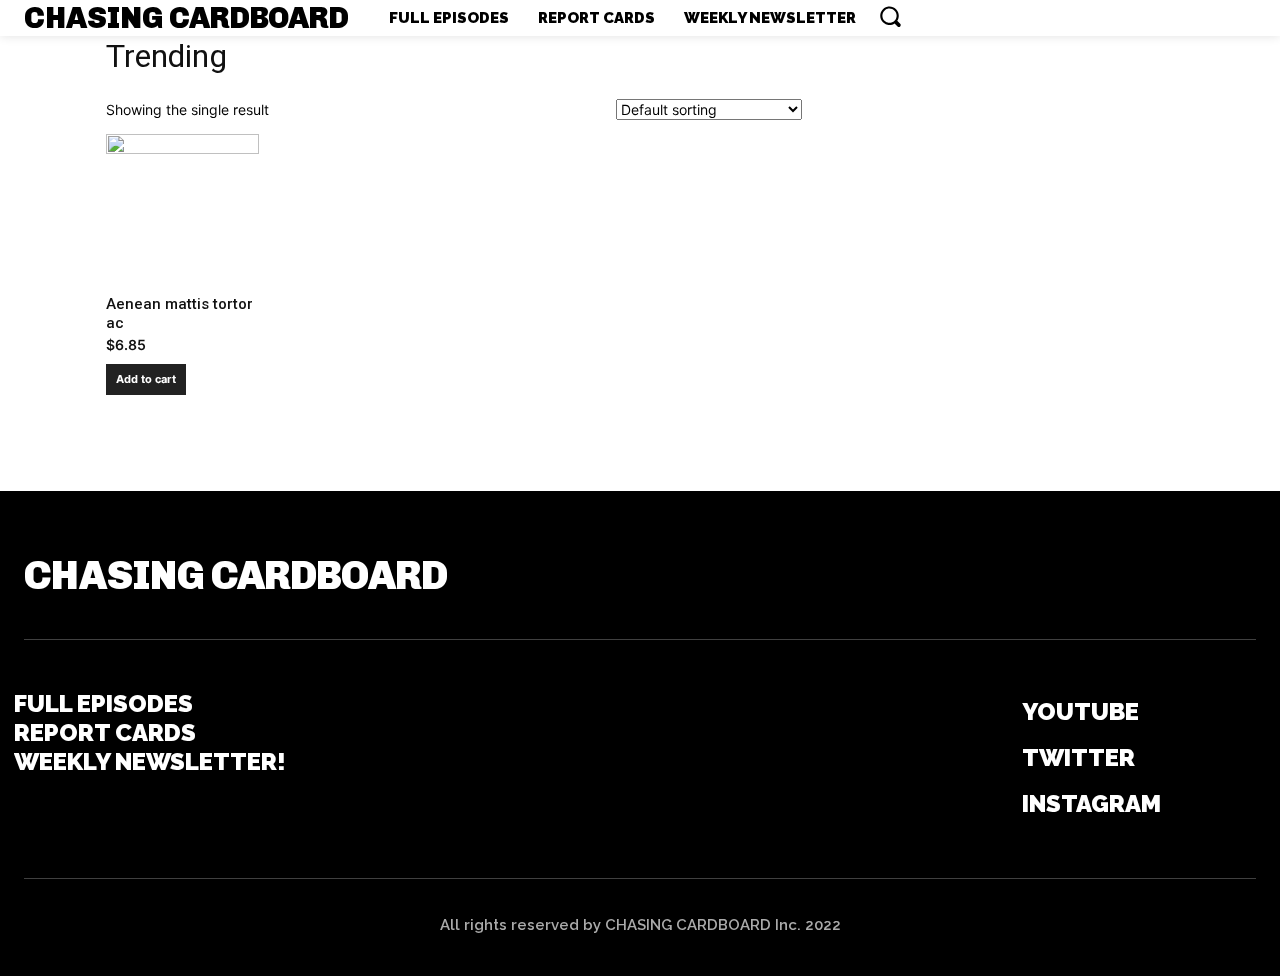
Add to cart (146, 379)
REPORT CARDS (105, 732)
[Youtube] (994, 713)
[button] (890, 16)
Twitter (1078, 758)
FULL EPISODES (103, 703)
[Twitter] (994, 759)
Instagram (1091, 804)
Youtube (1080, 712)
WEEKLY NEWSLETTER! (150, 761)
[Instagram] (994, 805)
